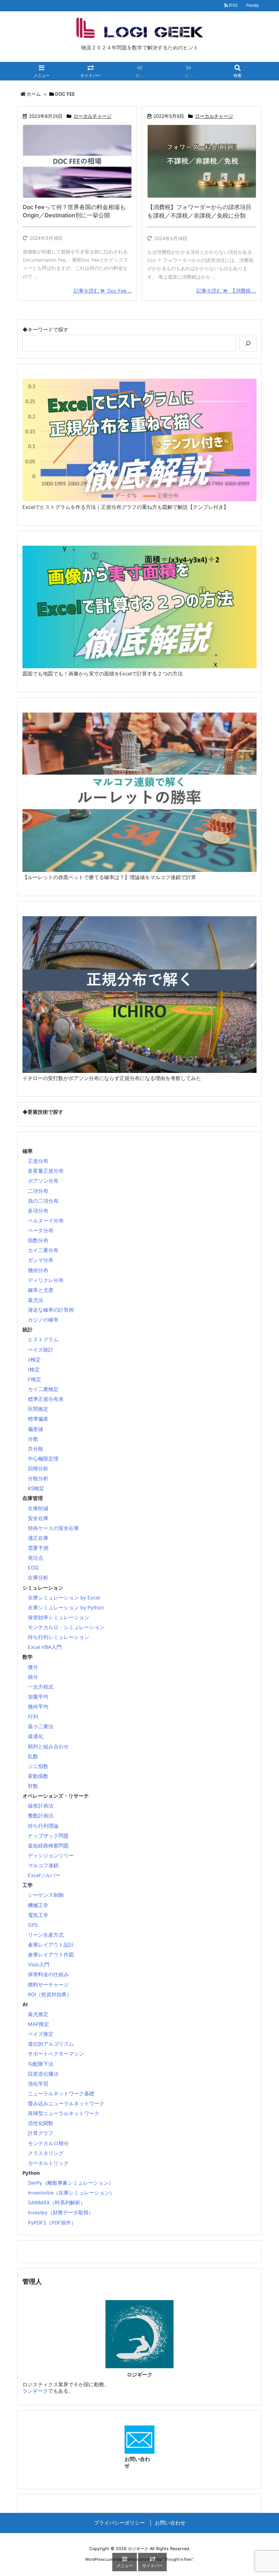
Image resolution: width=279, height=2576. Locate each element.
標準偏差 (38, 1419)
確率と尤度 (41, 1290)
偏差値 (36, 1429)
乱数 (33, 1757)
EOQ (33, 1568)
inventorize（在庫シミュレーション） (71, 2193)
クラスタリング (46, 2153)
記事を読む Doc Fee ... (103, 291)
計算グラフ (41, 2133)
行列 (33, 1717)
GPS (33, 1925)
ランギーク (35, 2391)
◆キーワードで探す (45, 330)
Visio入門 (39, 1965)
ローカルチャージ (93, 116)
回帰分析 (38, 1469)
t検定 (34, 1370)
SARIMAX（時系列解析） (57, 2203)
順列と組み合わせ (48, 1747)
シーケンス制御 (46, 1895)
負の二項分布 (43, 1201)
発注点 (36, 1558)
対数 (33, 1786)
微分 (33, 1667)
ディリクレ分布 (46, 1280)
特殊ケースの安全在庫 (53, 1528)
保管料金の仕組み (48, 1974)
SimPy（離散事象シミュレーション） (71, 2183)
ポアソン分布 (43, 1181)
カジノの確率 (43, 1320)
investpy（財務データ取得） (61, 2213)
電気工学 (38, 1915)
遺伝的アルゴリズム (51, 2044)
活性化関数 (41, 2123)
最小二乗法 (41, 1727)
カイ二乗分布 (43, 1250)
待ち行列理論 (43, 1826)
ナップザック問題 (48, 1836)
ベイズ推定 (41, 2034)
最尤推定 (38, 2014)
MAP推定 (38, 2024)
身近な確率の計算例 (51, 1310)
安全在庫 (38, 1518)
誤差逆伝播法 (43, 2074)
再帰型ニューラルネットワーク (64, 2113)
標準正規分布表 (46, 1399)
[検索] (248, 343)
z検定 (34, 1360)
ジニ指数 (38, 1766)
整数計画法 (41, 1816)
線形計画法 (41, 1806)
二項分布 (38, 1191)
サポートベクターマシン (56, 2054)
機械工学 (38, 1905)
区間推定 (38, 1409)
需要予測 (38, 1548)
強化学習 (38, 2084)
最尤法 (36, 1300)
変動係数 (38, 1776)
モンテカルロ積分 (48, 2143)
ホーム (34, 94)
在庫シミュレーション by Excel (64, 1598)
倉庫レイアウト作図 (51, 1955)
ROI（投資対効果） (50, 1995)
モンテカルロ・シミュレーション (66, 1627)
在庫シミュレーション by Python (66, 1608)
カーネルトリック (48, 2163)
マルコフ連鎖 (43, 1865)
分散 (33, 1439)
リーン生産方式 (46, 1935)
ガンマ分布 (41, 1260)
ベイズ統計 (41, 1350)
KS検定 (36, 1488)
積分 (33, 1677)
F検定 (35, 1379)
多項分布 (38, 1211)
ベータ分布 (41, 1231)
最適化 (36, 1736)
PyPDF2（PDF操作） (52, 2223)
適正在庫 (38, 1538)
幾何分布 (38, 1270)
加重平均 (38, 1697)
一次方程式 (41, 1687)
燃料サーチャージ (48, 1985)
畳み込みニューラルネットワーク (66, 2104)
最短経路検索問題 (48, 1846)
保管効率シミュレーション (59, 1618)
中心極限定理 (43, 1459)
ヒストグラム (43, 1340)
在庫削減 (38, 1509)
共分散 (36, 1449)
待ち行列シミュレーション (59, 1637)
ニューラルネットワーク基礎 (61, 2094)
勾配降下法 (41, 2064)
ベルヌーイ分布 (46, 1221)
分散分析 (38, 1479)
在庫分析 (38, 1578)
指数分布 (38, 1240)
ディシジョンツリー (51, 1856)
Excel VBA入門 (45, 1647)
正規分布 (38, 1161)
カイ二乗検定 (43, 1389)
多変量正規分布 (46, 1171)
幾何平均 (38, 1707)
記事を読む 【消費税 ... (226, 291)
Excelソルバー (44, 1875)
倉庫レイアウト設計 (51, 1945)
